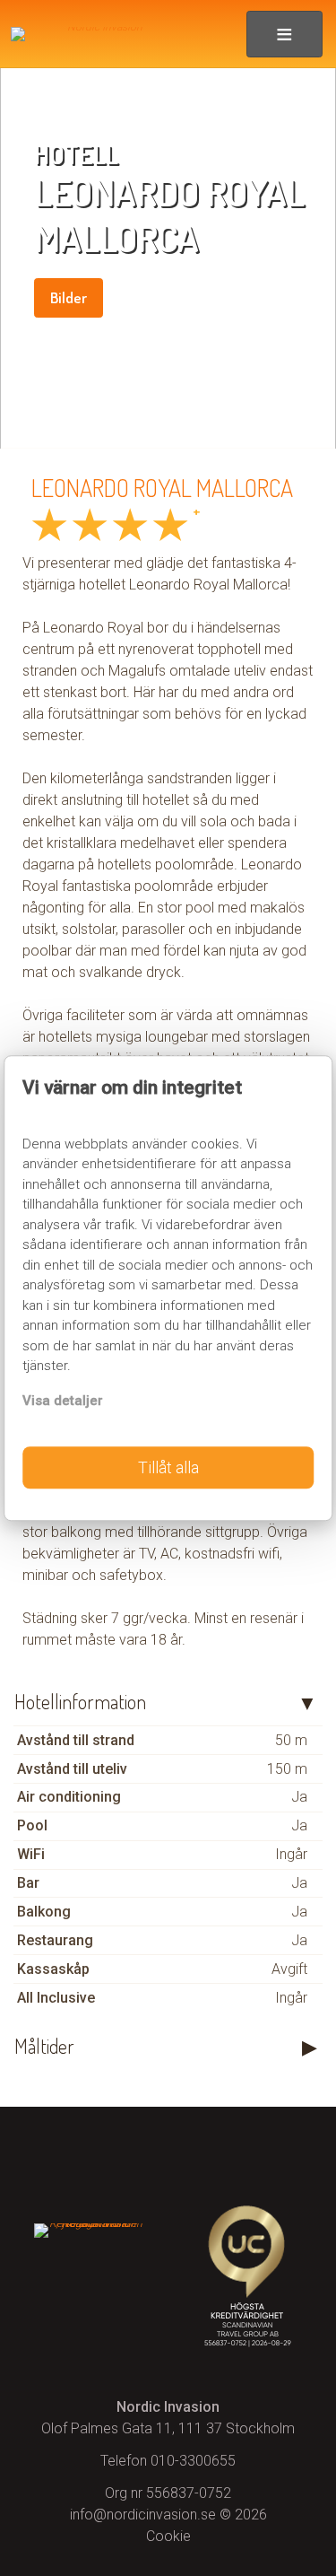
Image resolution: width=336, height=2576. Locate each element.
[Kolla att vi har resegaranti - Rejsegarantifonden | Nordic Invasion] (88, 2227)
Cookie (168, 2536)
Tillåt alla (168, 1467)
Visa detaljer (63, 1401)
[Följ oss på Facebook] (88, 2156)
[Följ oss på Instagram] (168, 2156)
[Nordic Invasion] (92, 34)
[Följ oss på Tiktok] (248, 2156)
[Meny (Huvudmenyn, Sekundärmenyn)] (284, 34)
